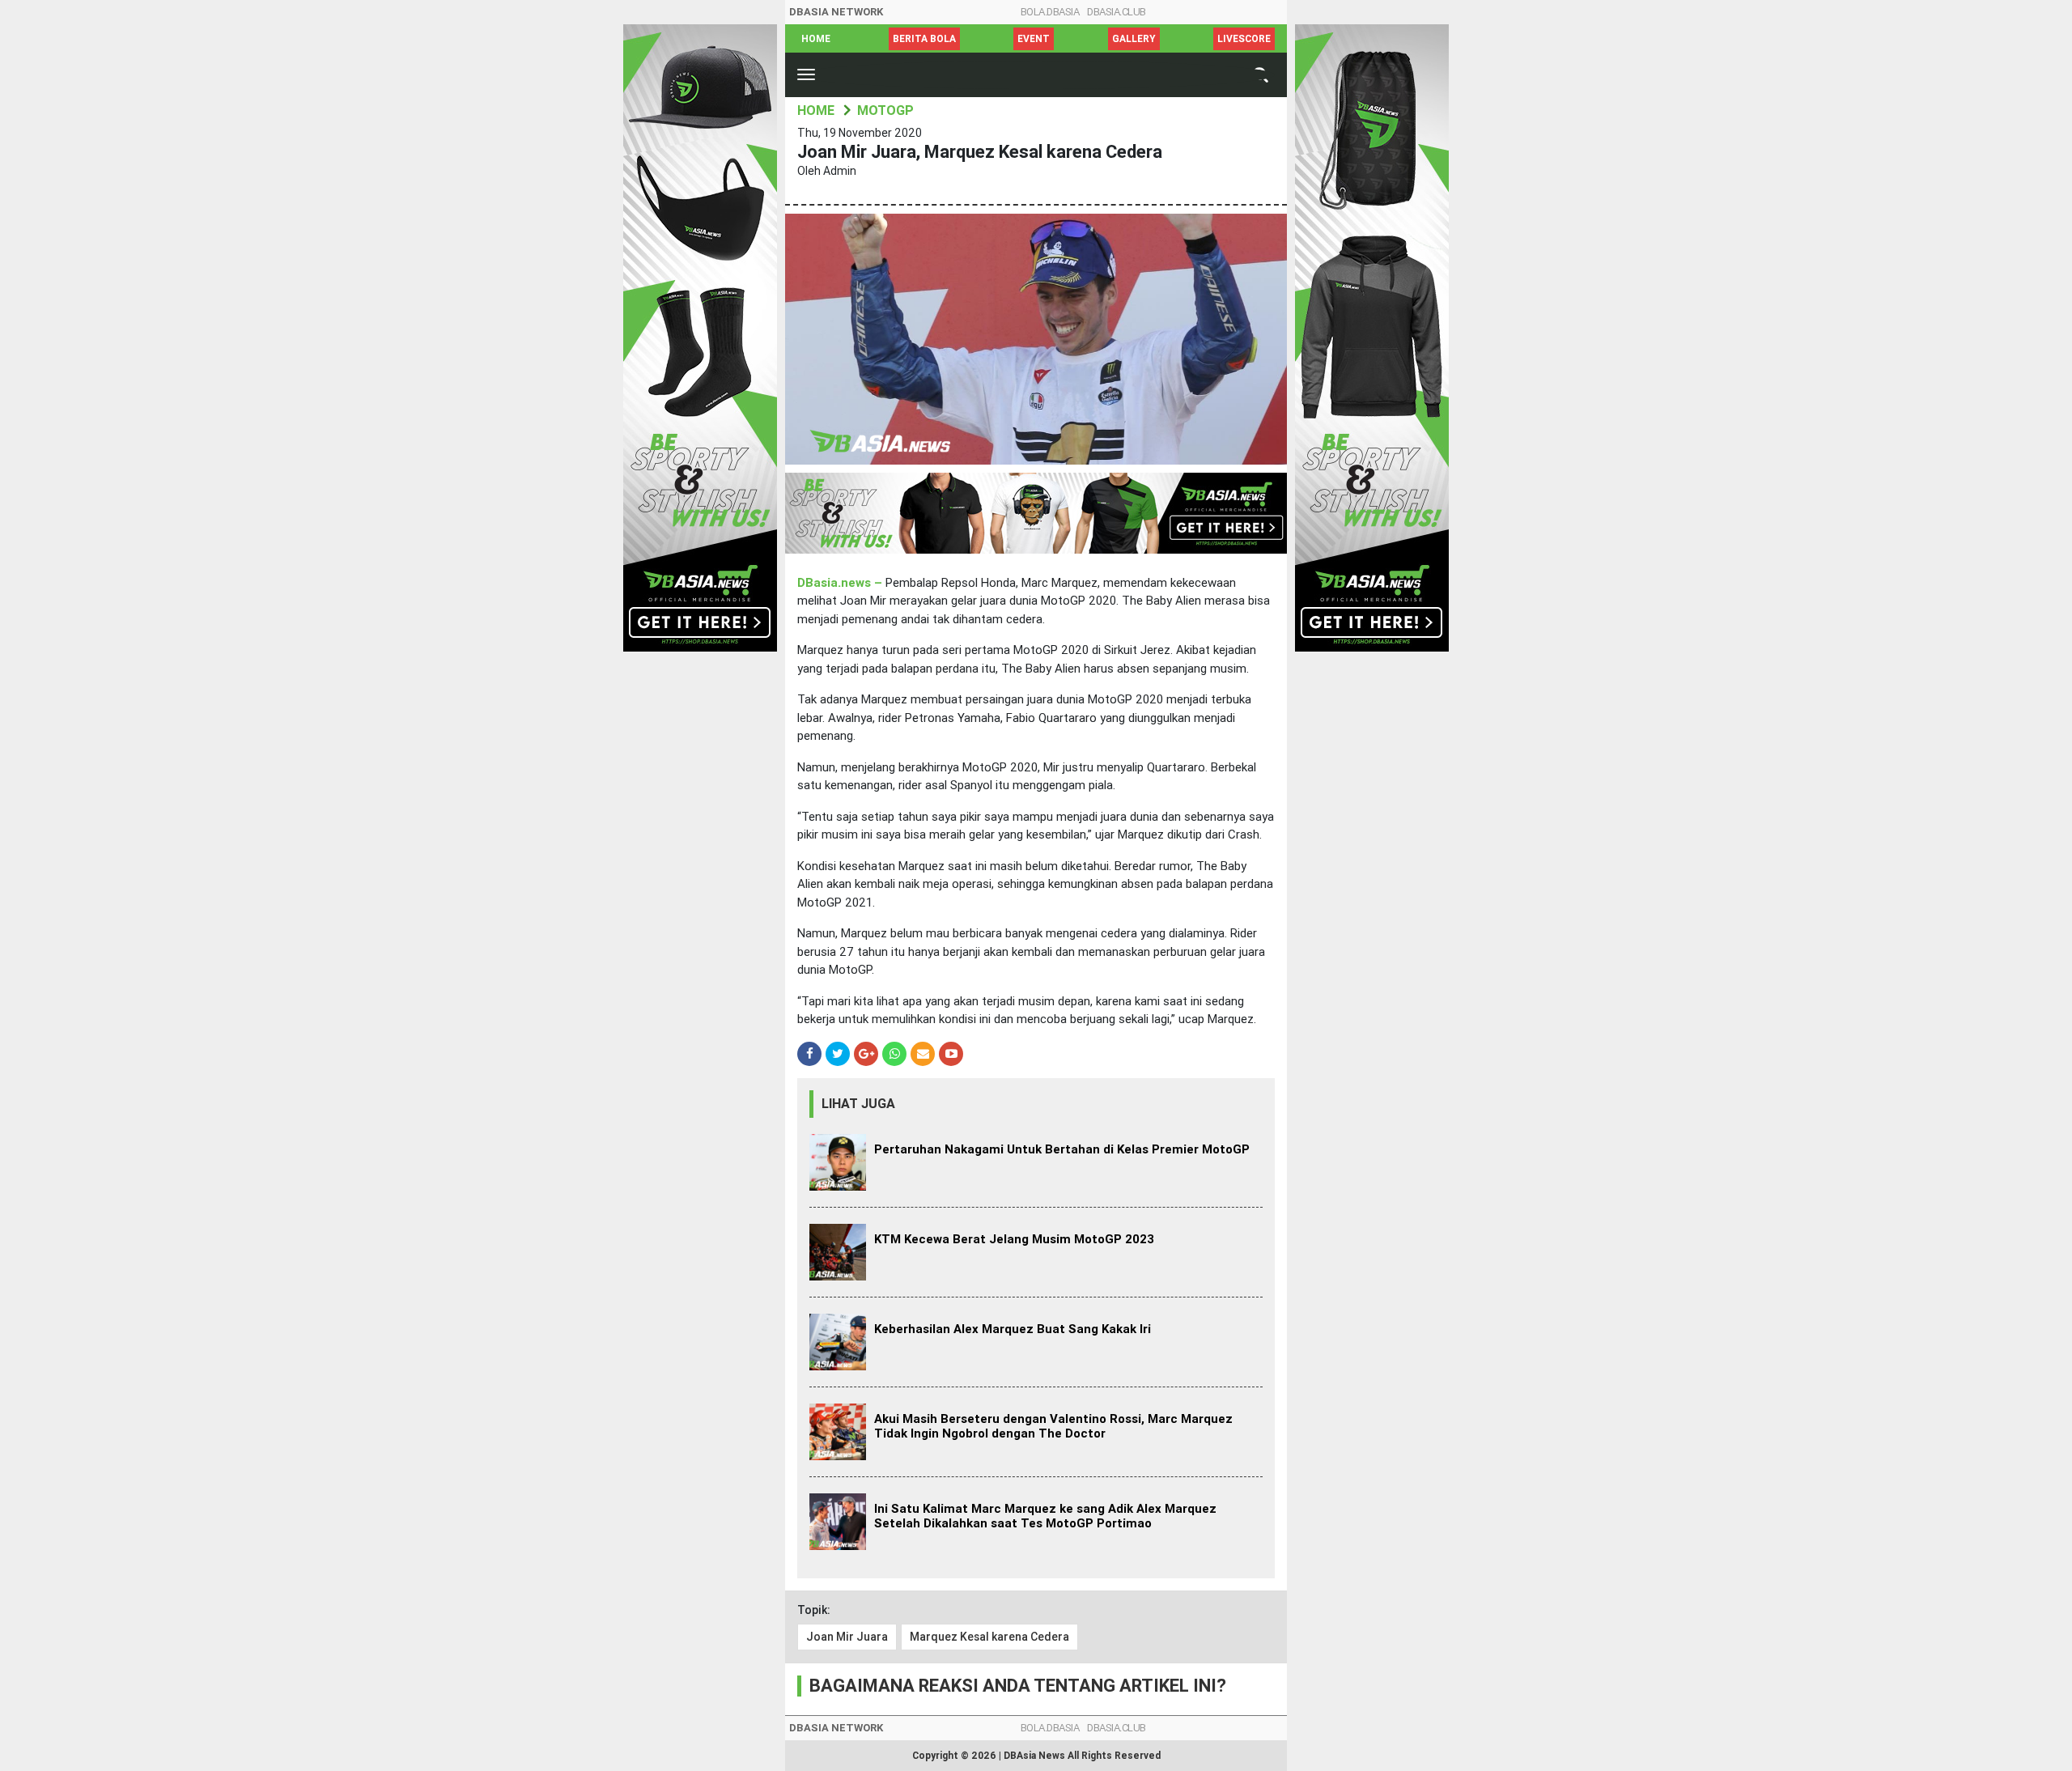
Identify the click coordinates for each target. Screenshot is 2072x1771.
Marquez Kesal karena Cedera (989, 1637)
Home (816, 39)
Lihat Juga (858, 1104)
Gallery (1134, 39)
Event (1034, 39)
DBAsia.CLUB (1117, 12)
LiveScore (1244, 39)
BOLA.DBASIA (1050, 12)
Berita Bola (924, 39)
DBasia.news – (841, 583)
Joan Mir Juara (847, 1637)
